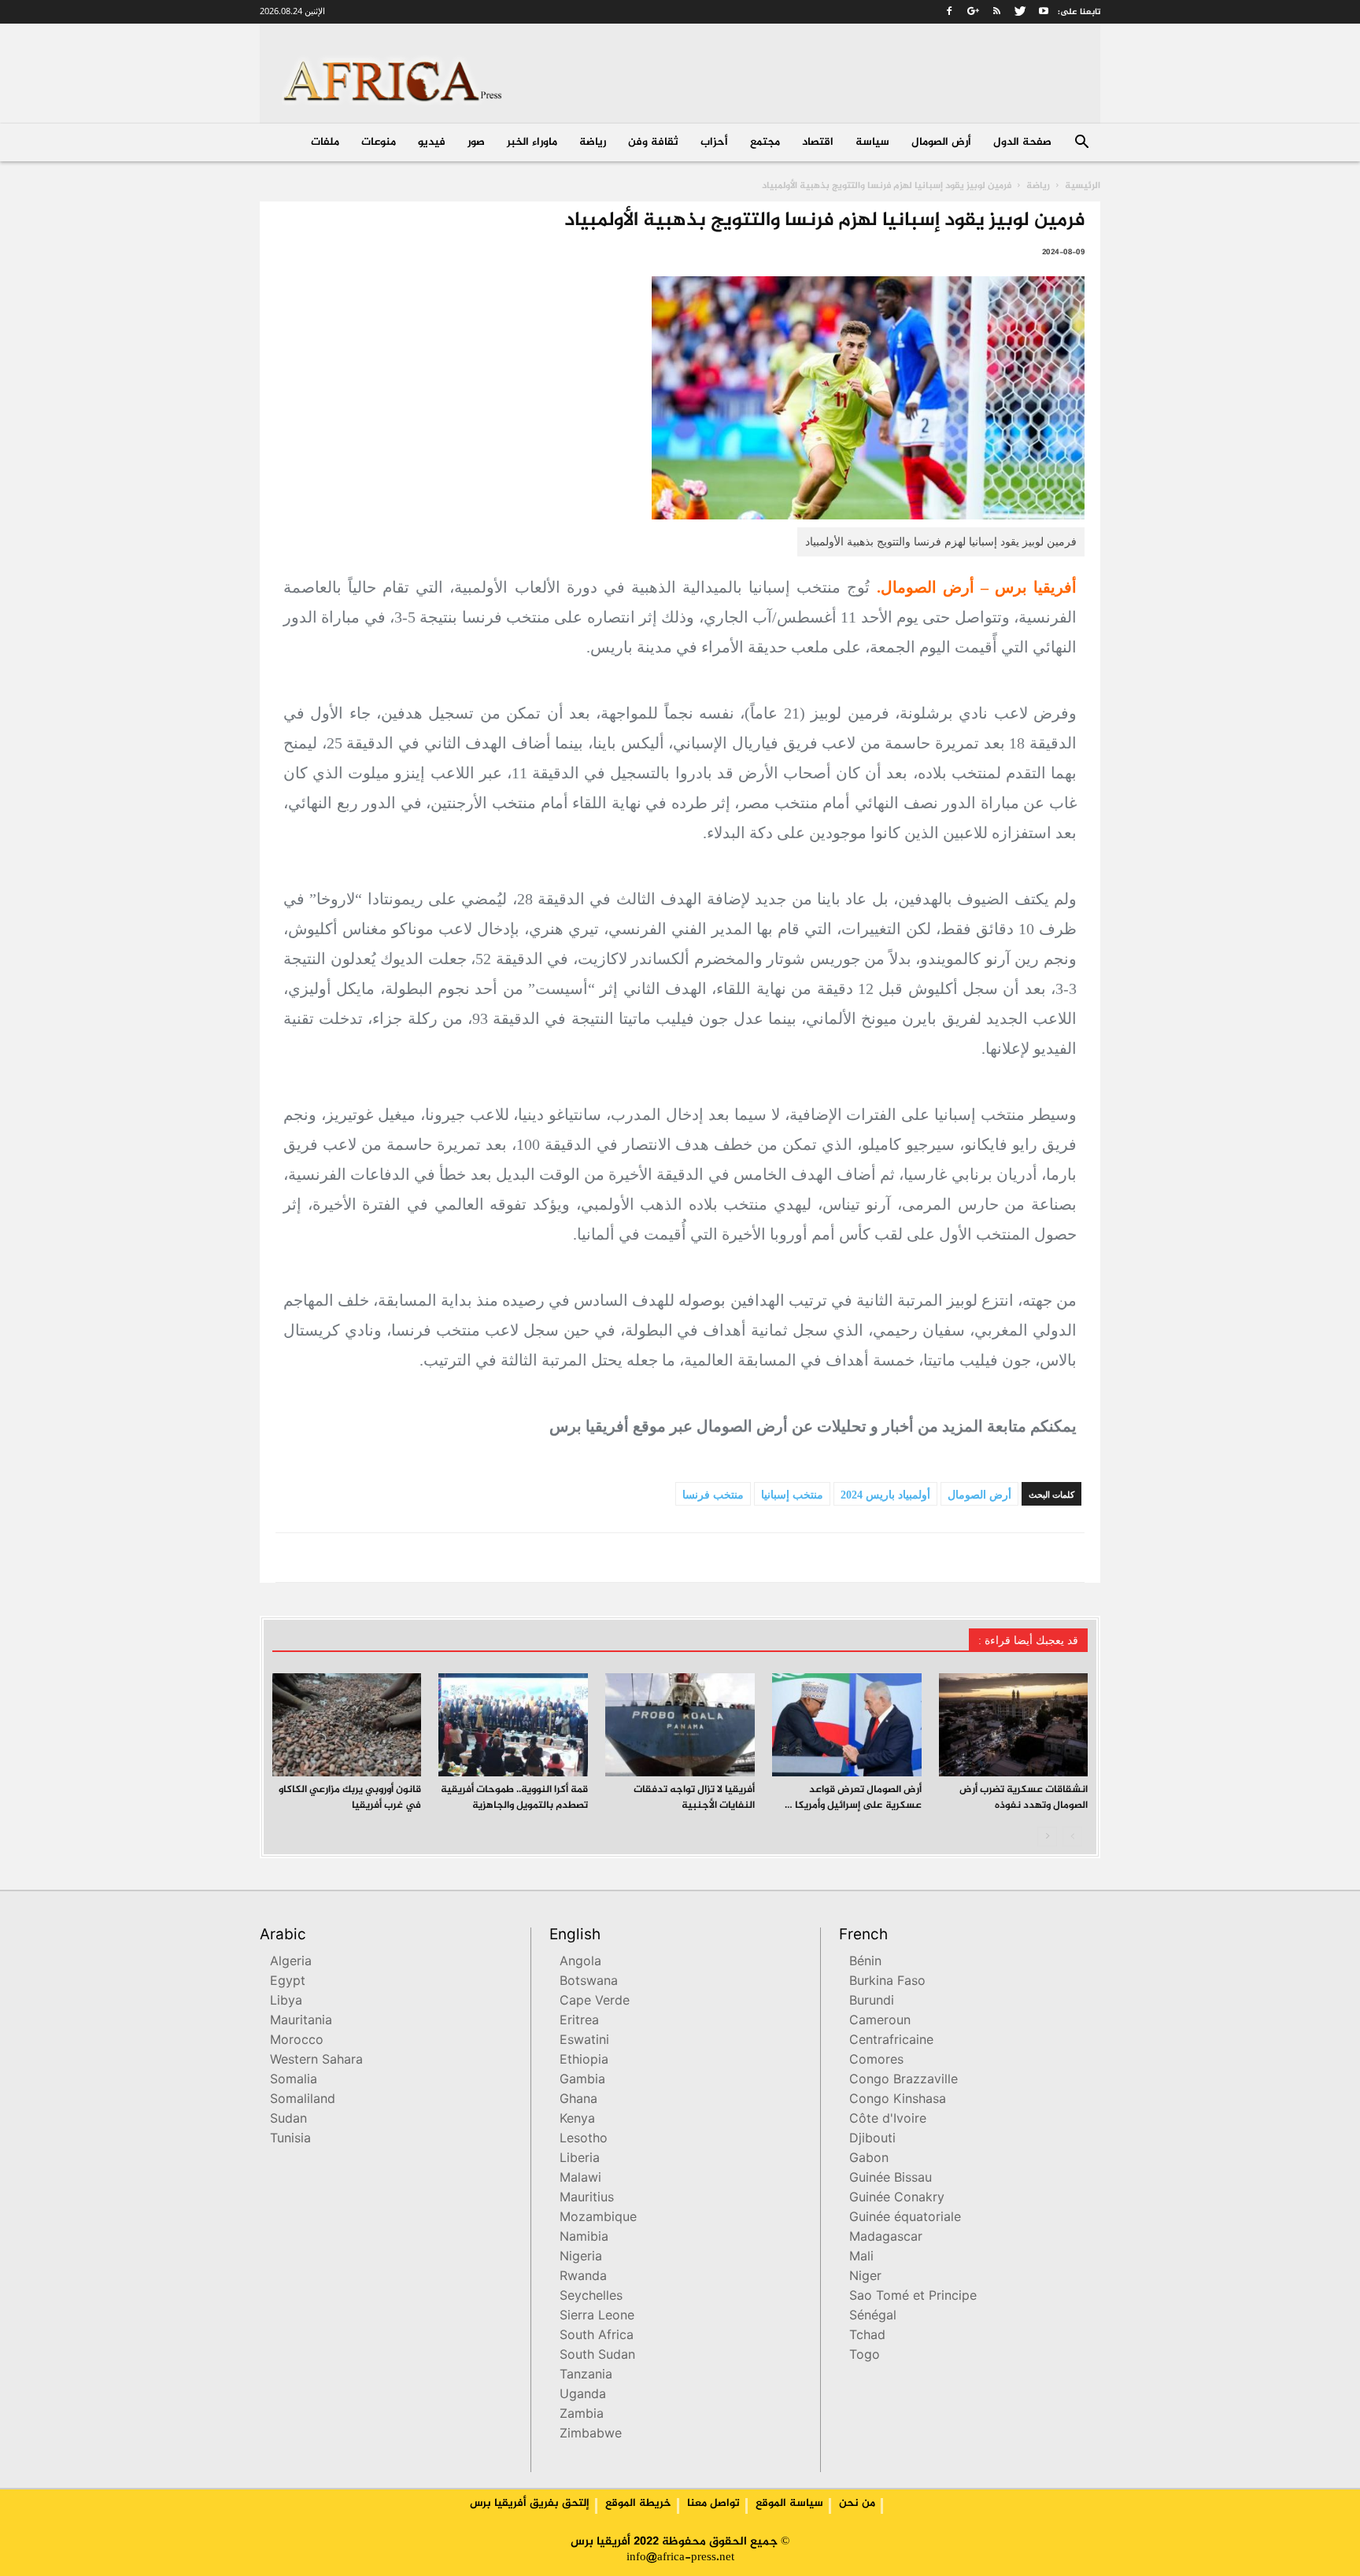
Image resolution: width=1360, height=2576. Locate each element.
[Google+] (973, 11)
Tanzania (586, 2376)
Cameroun (880, 2022)
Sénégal (873, 2317)
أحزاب (714, 142)
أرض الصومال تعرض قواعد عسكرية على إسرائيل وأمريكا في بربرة (849, 1805)
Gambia (582, 2081)
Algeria (291, 1962)
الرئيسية (1083, 186)
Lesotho (584, 2140)
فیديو (432, 142)
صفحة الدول (1022, 142)
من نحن (857, 2504)
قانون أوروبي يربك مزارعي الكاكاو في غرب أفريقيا (350, 1798)
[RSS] (996, 11)
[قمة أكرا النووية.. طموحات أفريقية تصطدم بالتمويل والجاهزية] (513, 1725)
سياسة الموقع (789, 2504)
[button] (1081, 144)
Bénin (865, 1962)
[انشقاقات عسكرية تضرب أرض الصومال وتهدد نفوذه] (1014, 1725)
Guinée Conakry (897, 2199)
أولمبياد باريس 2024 (885, 1495)
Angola (580, 1962)
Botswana (589, 1982)
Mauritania (301, 2022)
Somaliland (303, 2100)
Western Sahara (316, 2061)
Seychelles (591, 2297)
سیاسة (872, 142)
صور (476, 142)
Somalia (294, 2081)
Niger (865, 2277)
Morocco (297, 2041)
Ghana (578, 2100)
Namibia (584, 2238)
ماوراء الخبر (532, 142)
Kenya (577, 2120)
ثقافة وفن (653, 142)
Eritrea (579, 2022)
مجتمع (765, 142)
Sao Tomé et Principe (913, 2297)
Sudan (288, 2120)
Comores (876, 2061)
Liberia (580, 2159)
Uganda (583, 2395)
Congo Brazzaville (904, 2081)
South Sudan (597, 2356)
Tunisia (290, 2140)
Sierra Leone (597, 2317)
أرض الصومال (941, 142)
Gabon (869, 2159)
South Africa (597, 2336)
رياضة (593, 142)
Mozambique (598, 2218)
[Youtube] (1044, 11)
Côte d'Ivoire (888, 2120)
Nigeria (581, 2258)
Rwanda (583, 2277)
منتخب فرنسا (713, 1495)
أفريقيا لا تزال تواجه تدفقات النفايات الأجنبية (694, 1798)
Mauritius (587, 2199)
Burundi (872, 2002)
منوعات (379, 142)
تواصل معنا (713, 2504)
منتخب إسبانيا (792, 1495)
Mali (861, 2258)
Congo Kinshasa (898, 2100)
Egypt (288, 1982)
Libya (286, 2002)
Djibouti (872, 2140)
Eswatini (584, 2041)
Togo (865, 2356)
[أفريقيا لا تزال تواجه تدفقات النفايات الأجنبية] (680, 1725)
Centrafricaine (891, 2041)
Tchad (867, 2336)
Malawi (580, 2179)
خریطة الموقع (638, 2504)
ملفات (325, 142)
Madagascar (886, 2238)
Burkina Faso (887, 1982)
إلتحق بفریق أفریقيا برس (530, 2504)
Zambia (582, 2415)
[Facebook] (949, 11)
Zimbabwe (591, 2435)
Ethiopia (584, 2061)
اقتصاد (818, 142)
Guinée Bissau (891, 2179)
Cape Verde (595, 2002)
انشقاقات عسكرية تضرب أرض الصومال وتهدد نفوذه (1024, 1798)
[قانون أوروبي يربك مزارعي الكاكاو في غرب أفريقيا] (347, 1725)
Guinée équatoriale (905, 2218)
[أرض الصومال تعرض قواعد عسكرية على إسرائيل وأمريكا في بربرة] (847, 1725)
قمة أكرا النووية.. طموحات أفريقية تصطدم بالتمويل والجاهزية (514, 1798)
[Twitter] (1020, 11)
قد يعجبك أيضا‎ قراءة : (1028, 1641)
